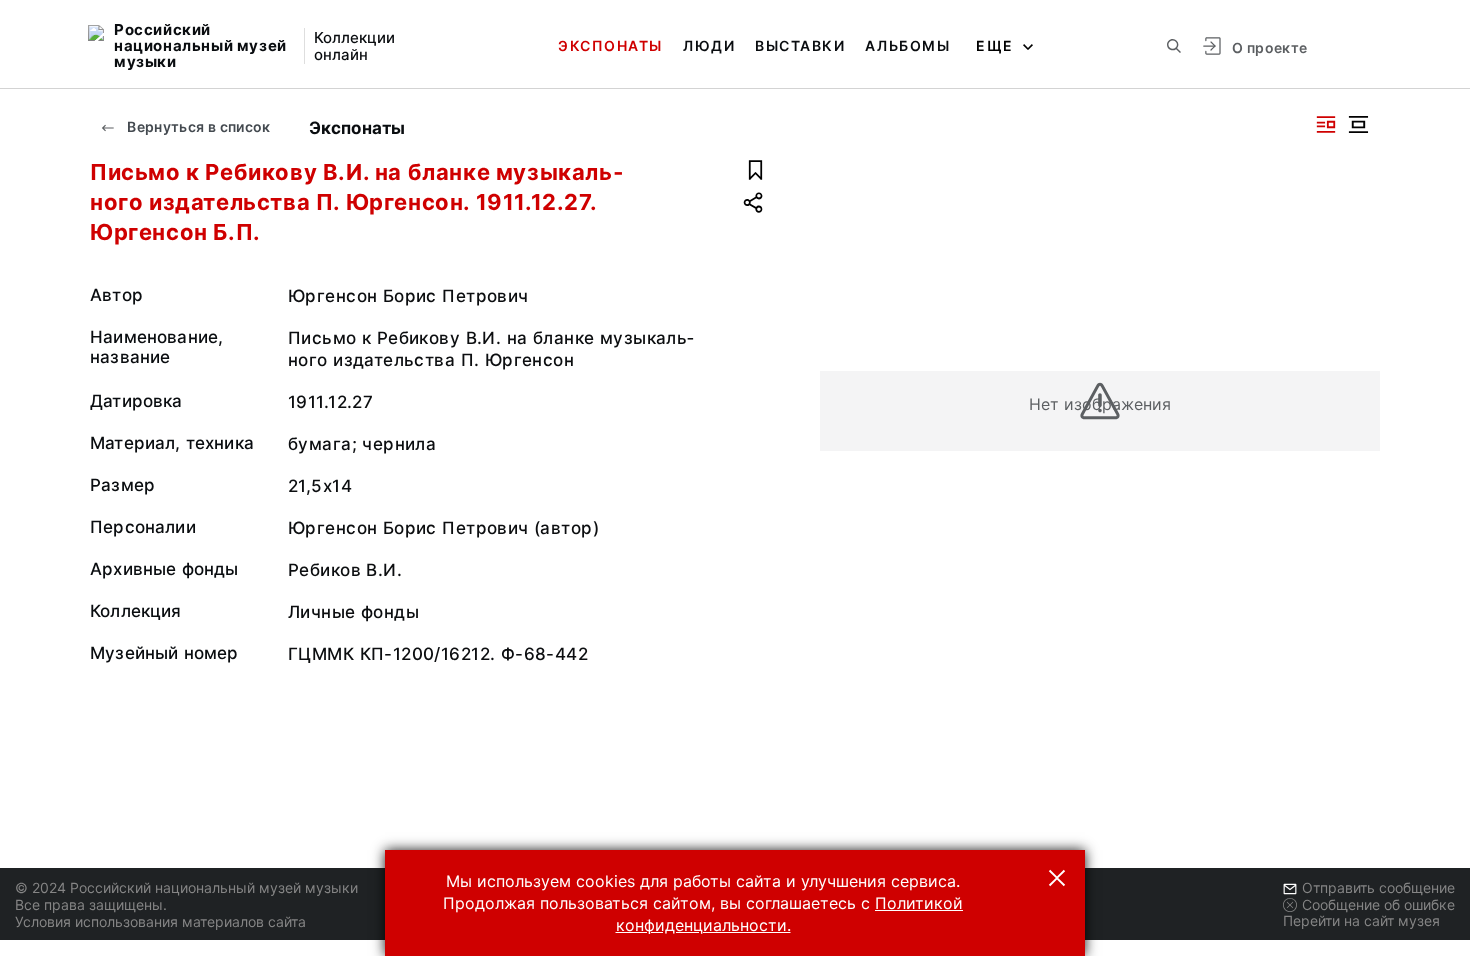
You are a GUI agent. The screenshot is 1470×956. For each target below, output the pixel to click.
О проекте (1269, 47)
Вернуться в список (197, 126)
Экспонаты (610, 45)
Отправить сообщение (1378, 887)
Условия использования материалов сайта (160, 921)
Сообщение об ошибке (1378, 904)
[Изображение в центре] (1358, 124)
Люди (709, 45)
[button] (1057, 878)
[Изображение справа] (1326, 124)
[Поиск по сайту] (1174, 46)
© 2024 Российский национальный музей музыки (186, 887)
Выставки (800, 45)
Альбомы (907, 45)
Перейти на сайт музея (1361, 920)
